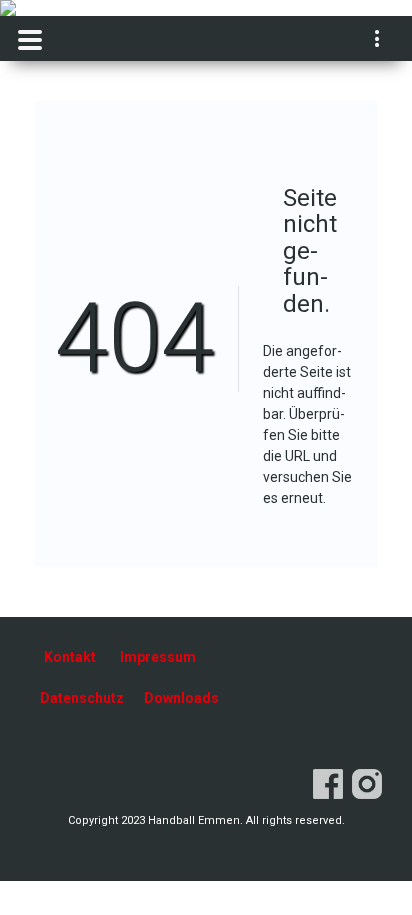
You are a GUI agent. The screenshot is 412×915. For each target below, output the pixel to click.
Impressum (158, 657)
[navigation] (378, 41)
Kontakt (70, 657)
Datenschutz (82, 698)
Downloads (181, 698)
